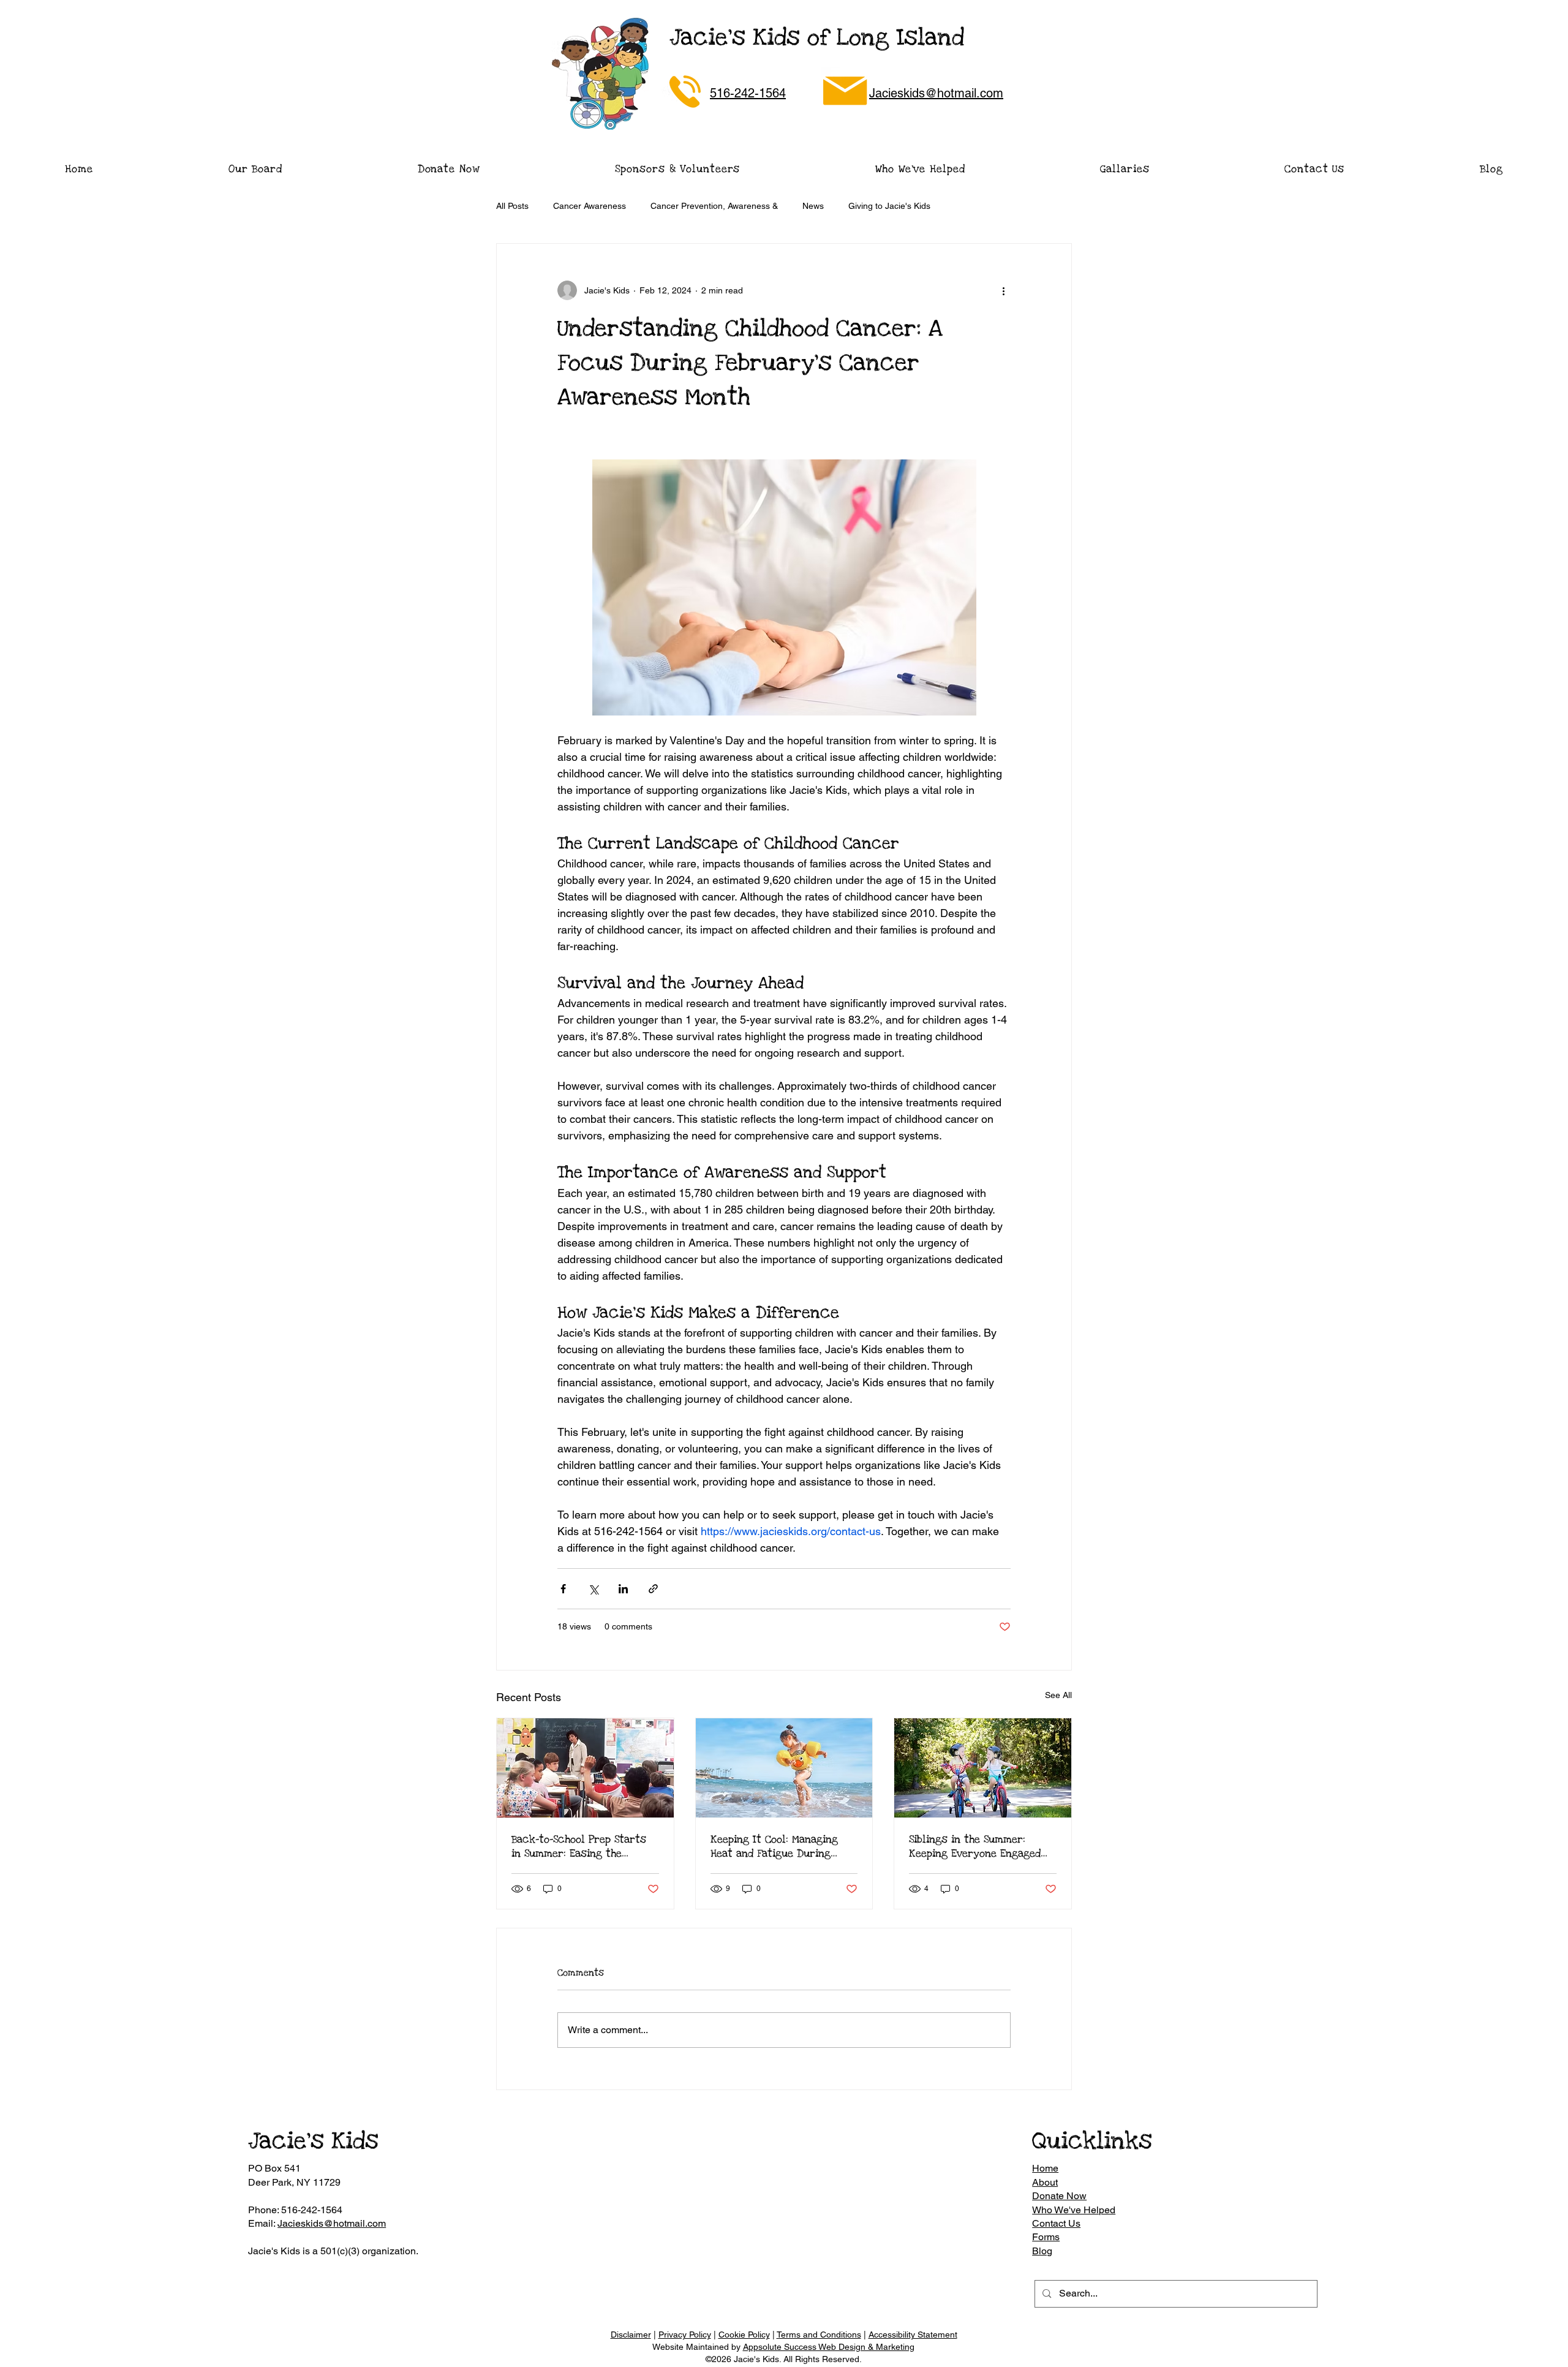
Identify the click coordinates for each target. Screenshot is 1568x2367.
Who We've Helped (1074, 2210)
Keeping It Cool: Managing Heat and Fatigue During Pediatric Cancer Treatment (780, 1846)
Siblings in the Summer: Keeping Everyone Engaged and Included (975, 1846)
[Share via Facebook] (563, 1589)
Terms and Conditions (819, 2335)
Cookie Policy (744, 2335)
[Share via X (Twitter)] (593, 1589)
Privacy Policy (685, 2335)
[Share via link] (653, 1589)
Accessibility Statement (913, 2335)
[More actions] (1003, 290)
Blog (1042, 2251)
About (1045, 2182)
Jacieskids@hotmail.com (332, 2223)
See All (1058, 1695)
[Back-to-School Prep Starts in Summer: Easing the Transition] (585, 1768)
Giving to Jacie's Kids (889, 206)
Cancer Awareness (590, 206)
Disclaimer (631, 2335)
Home (1045, 2168)
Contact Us (1056, 2223)
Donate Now (1059, 2196)
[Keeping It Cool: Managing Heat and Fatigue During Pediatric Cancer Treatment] (784, 1768)
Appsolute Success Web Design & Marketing (829, 2347)
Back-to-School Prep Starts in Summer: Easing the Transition (579, 1846)
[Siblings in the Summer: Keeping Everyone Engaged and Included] (983, 1768)
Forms (1046, 2237)
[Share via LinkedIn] (623, 1589)
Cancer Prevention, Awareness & (714, 206)
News (813, 206)
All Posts (512, 206)
